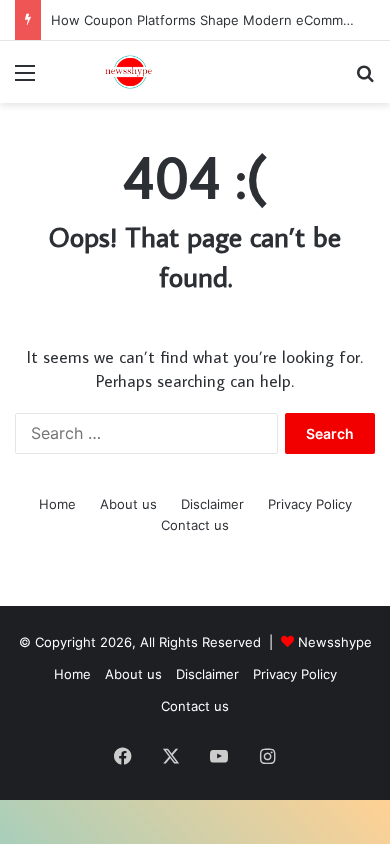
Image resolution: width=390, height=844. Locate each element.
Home (57, 504)
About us (128, 504)
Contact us (195, 525)
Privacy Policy (310, 504)
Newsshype (335, 642)
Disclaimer (212, 504)
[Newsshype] (130, 72)
